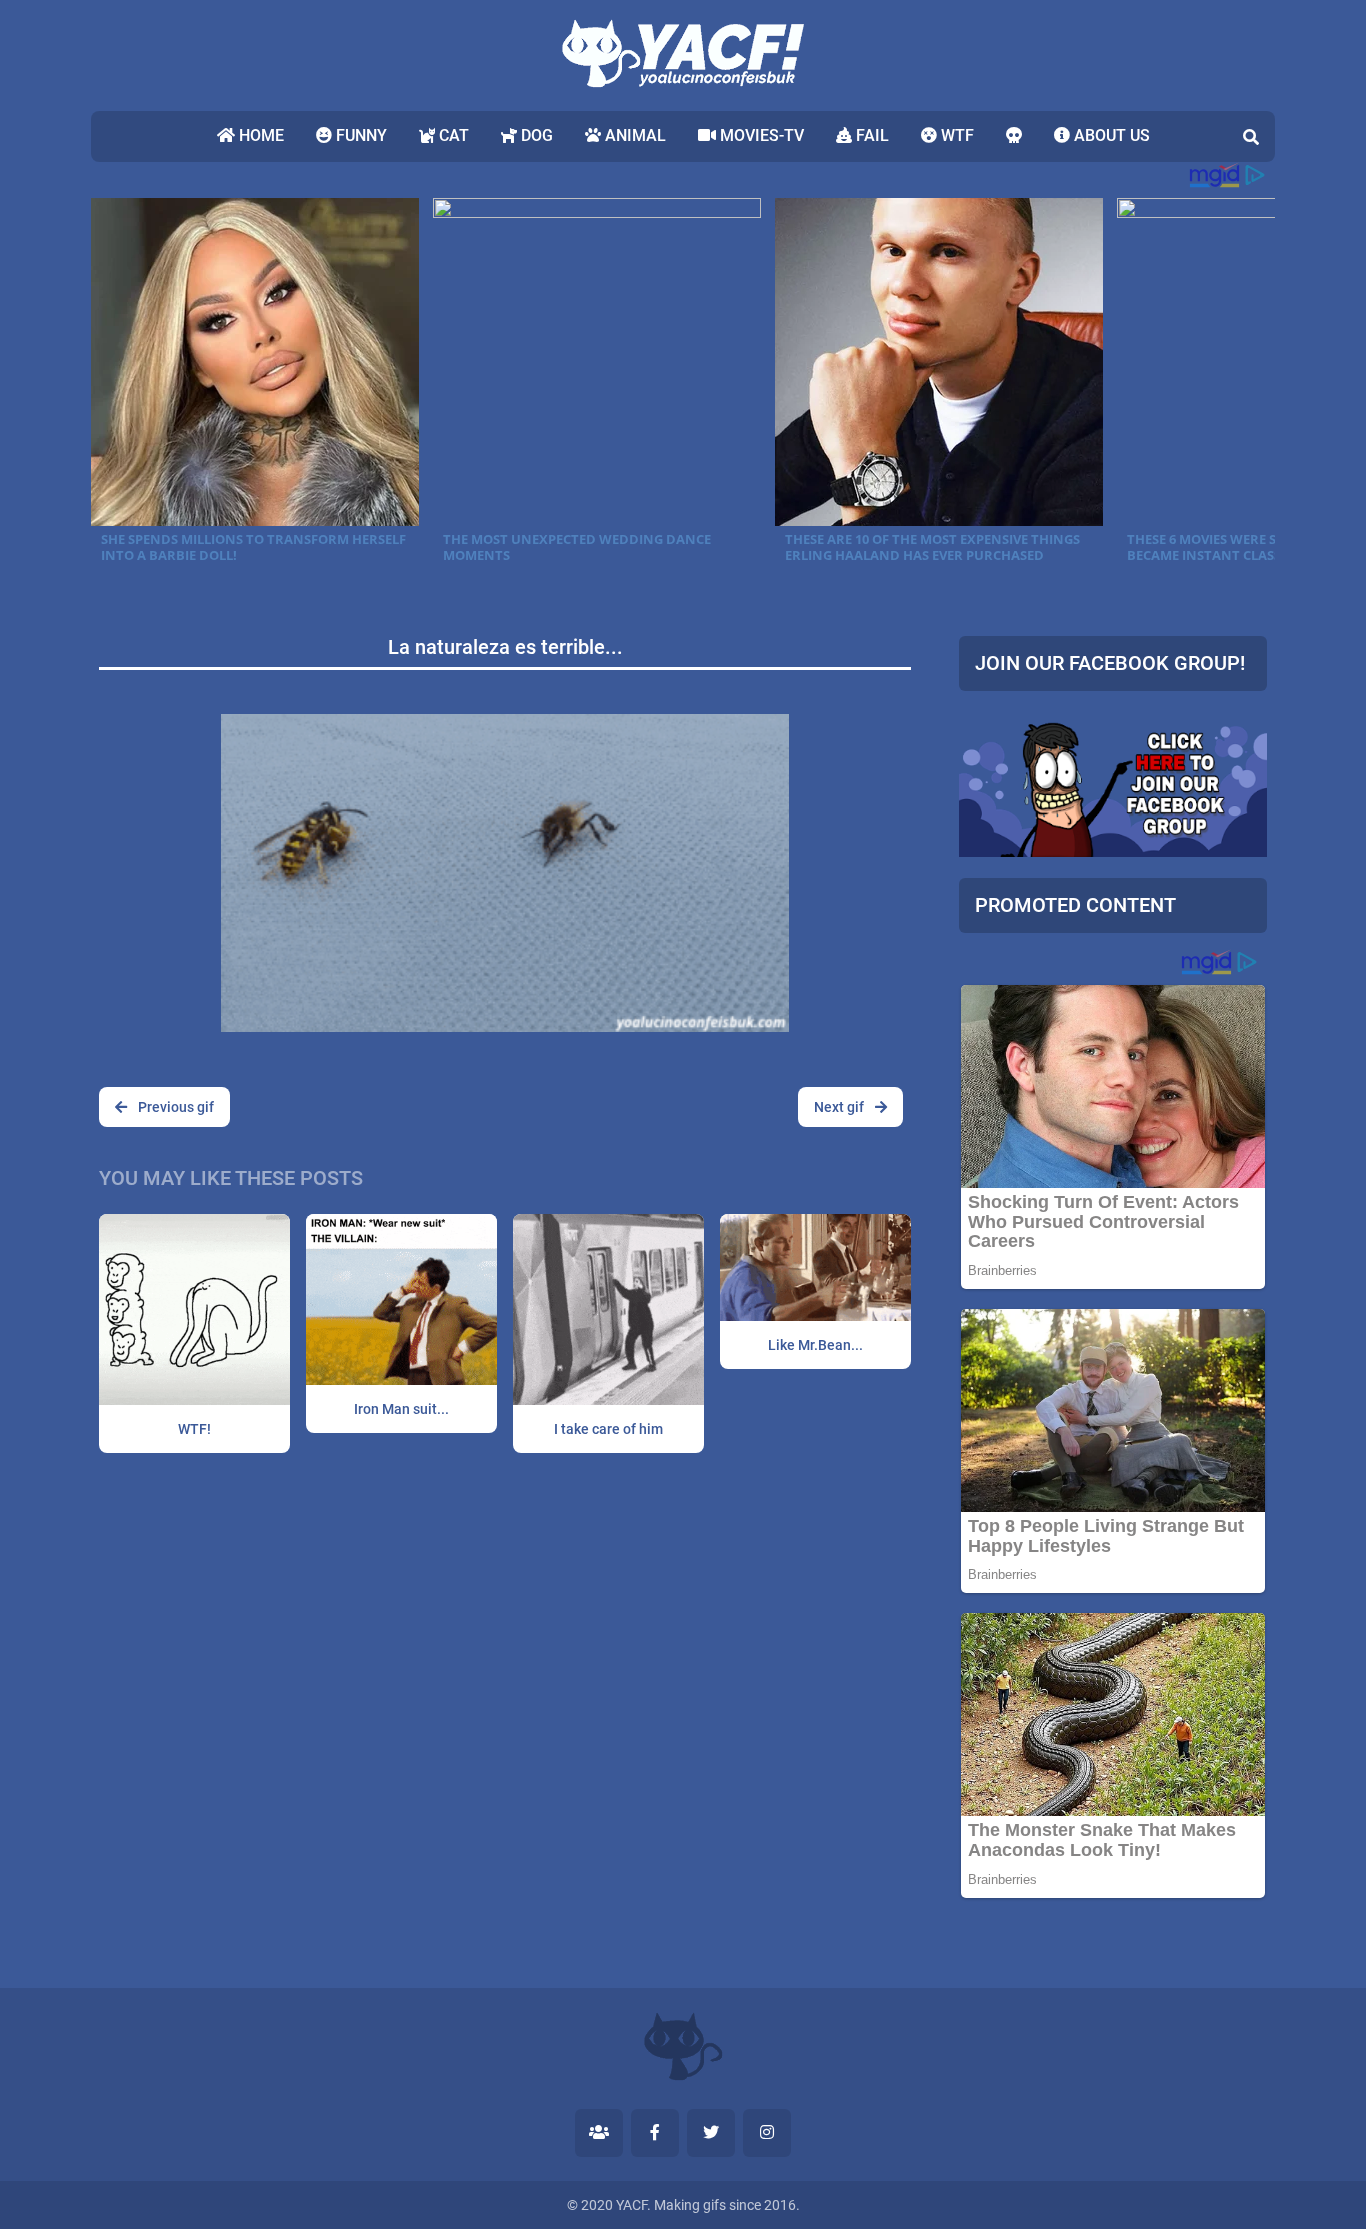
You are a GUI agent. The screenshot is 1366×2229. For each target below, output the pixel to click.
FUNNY (359, 135)
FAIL (870, 135)
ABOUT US (1110, 135)
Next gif (840, 1107)
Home (259, 135)
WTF (955, 135)
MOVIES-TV (760, 135)
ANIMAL (633, 135)
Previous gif (174, 1107)
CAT (452, 135)
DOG (535, 135)
